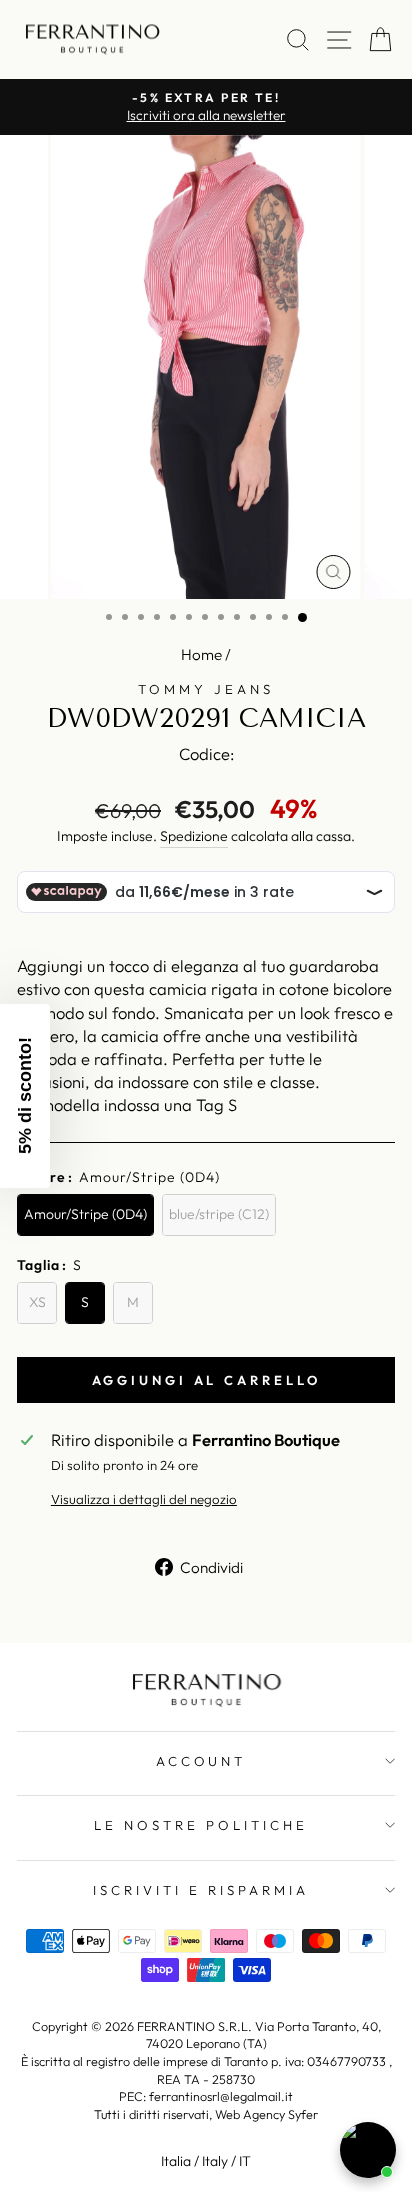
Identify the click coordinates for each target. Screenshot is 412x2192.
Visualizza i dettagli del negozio (144, 1499)
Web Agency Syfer (266, 2114)
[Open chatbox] (368, 2150)
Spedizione (194, 836)
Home (201, 654)
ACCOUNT (201, 1761)
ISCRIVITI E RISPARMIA (200, 1890)
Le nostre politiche (201, 1825)
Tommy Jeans (206, 689)
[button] (25, 1096)
